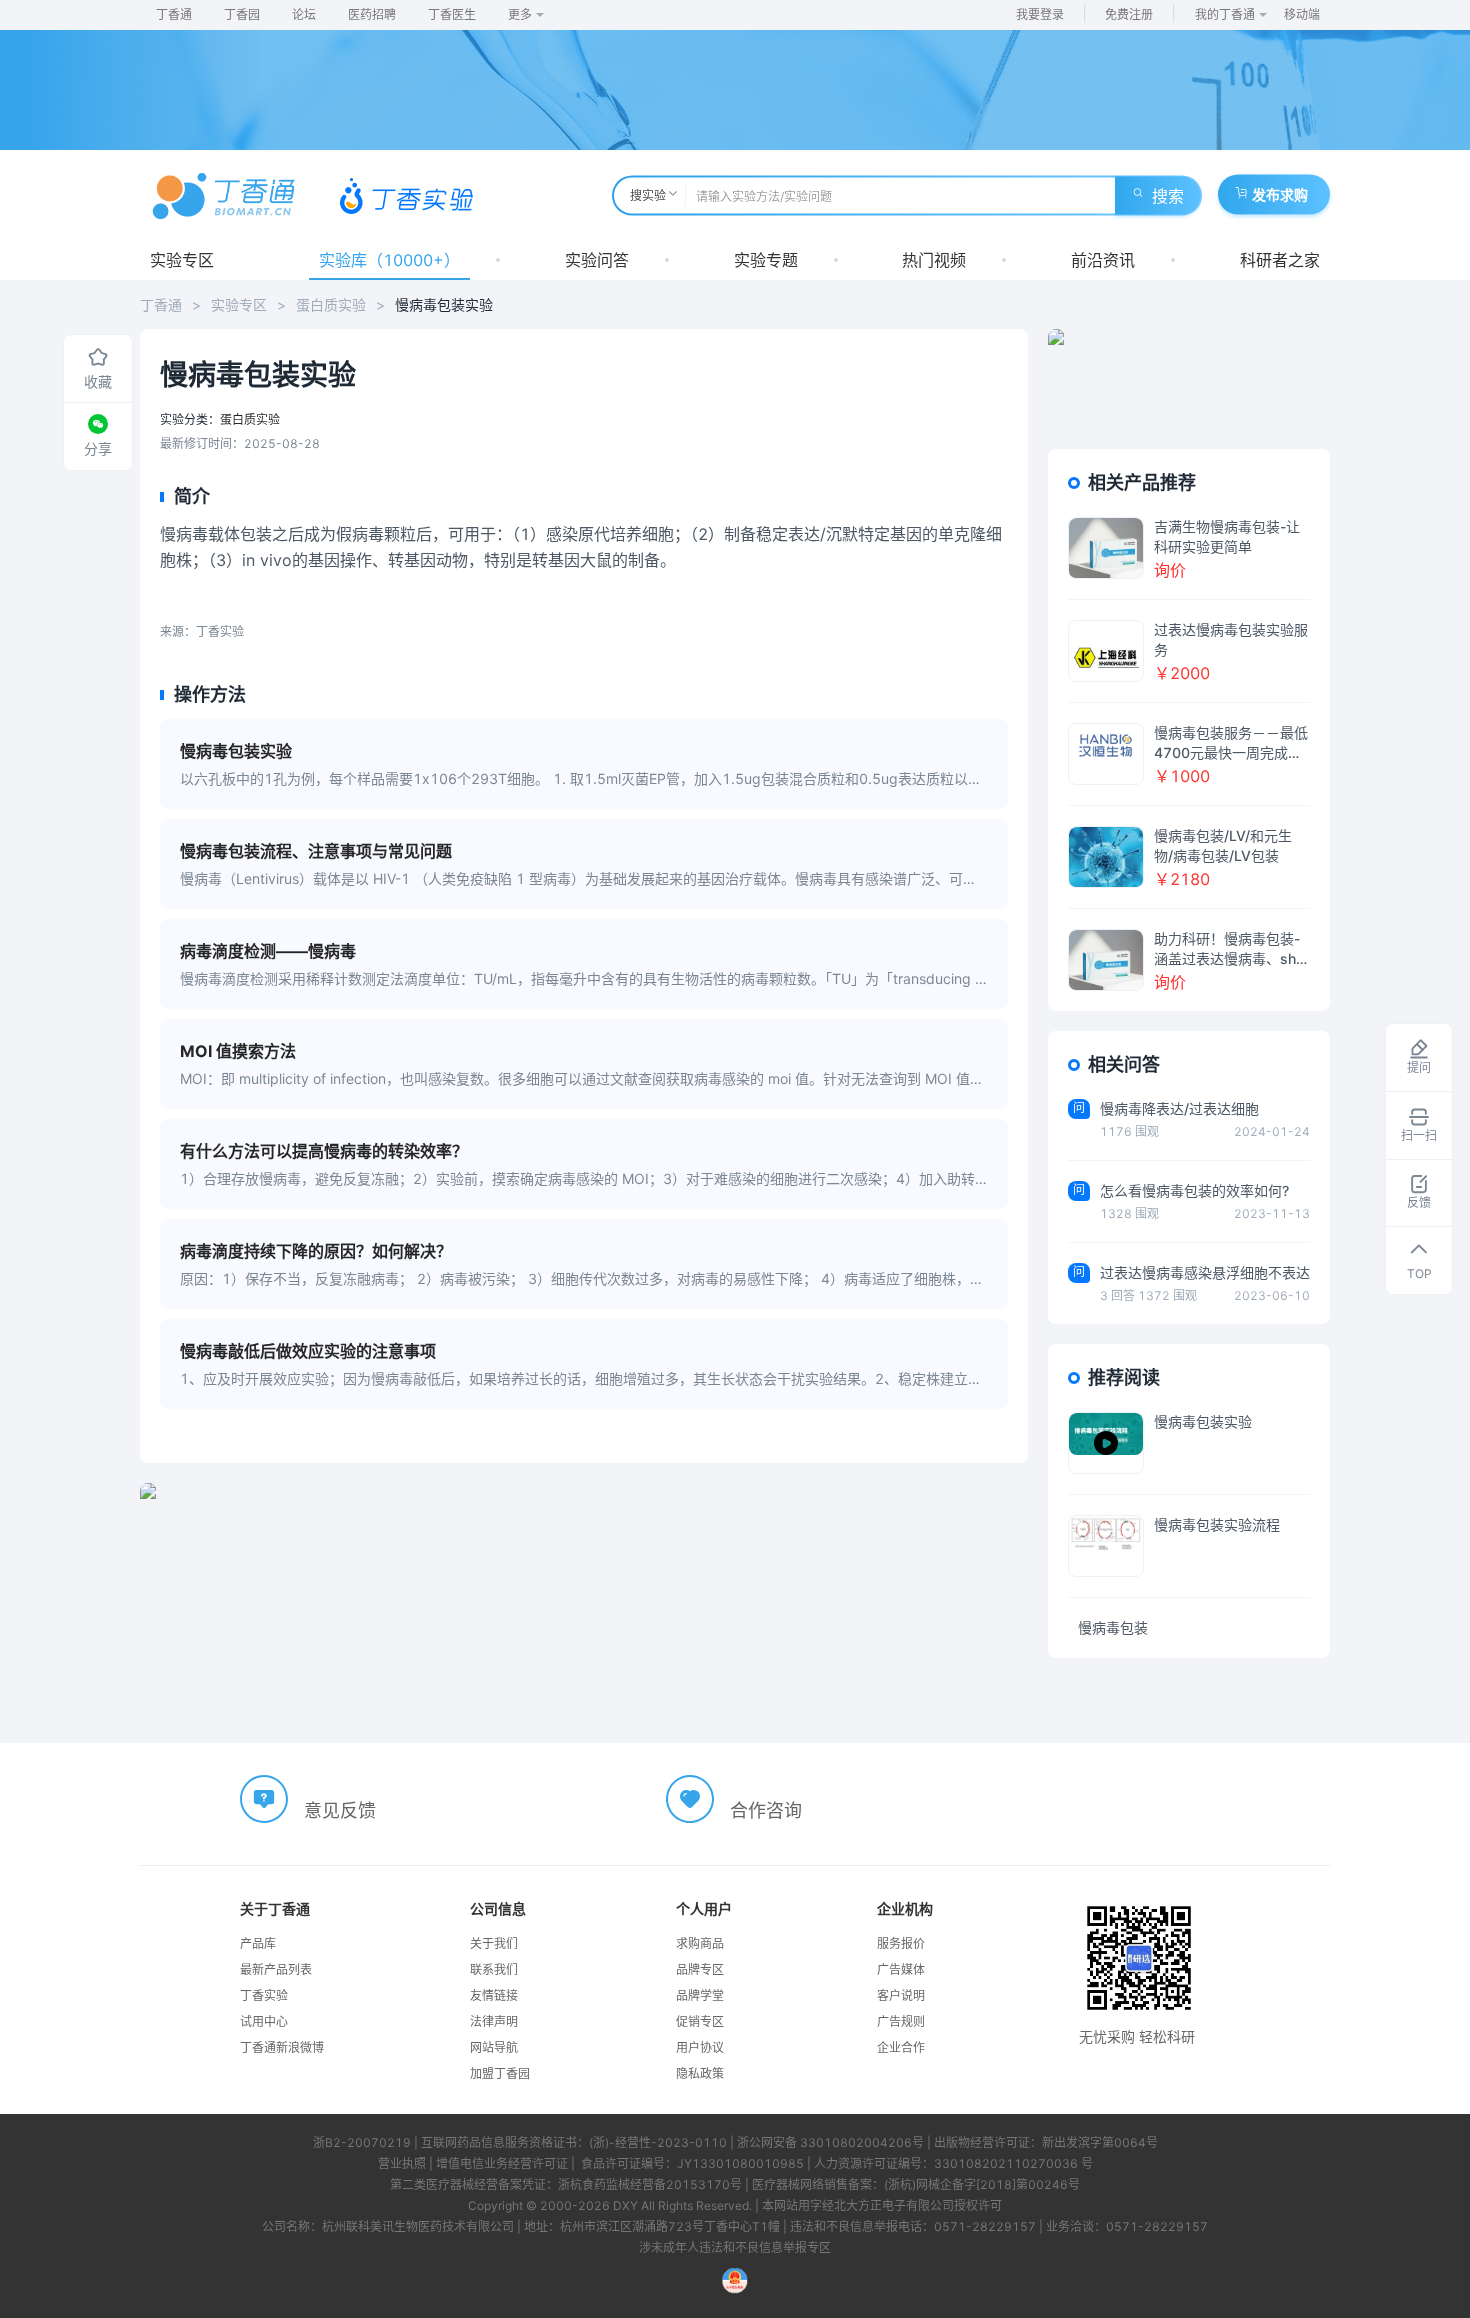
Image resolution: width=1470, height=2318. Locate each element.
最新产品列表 (276, 1969)
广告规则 (901, 2021)
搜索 (1168, 196)
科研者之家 (1280, 260)
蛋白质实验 (331, 304)
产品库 (258, 1943)
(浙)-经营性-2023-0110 (658, 2142)
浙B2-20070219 (362, 2142)
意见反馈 (340, 1810)
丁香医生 (452, 14)
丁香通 (174, 14)
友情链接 (494, 1995)
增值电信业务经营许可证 (502, 2163)
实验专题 (766, 260)
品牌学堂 (700, 1995)
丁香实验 (264, 1995)
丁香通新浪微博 (282, 2047)
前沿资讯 (1103, 260)
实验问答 (597, 260)
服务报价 (901, 1943)
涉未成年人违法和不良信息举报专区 (735, 2247)
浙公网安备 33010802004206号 (830, 2142)
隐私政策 (700, 2073)
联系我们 (494, 1969)
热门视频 (934, 260)
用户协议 (700, 2047)
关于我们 (494, 1943)
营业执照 (402, 2163)
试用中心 (264, 2021)
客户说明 (901, 1995)
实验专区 (182, 260)
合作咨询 (766, 1810)
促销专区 (700, 2021)
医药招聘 (372, 14)
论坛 (304, 14)
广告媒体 (901, 1969)
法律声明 (494, 2021)
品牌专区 (700, 1969)
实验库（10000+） (389, 260)
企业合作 (901, 2047)
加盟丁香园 (500, 2073)
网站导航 (494, 2047)
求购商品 (700, 1943)
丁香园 (242, 14)
